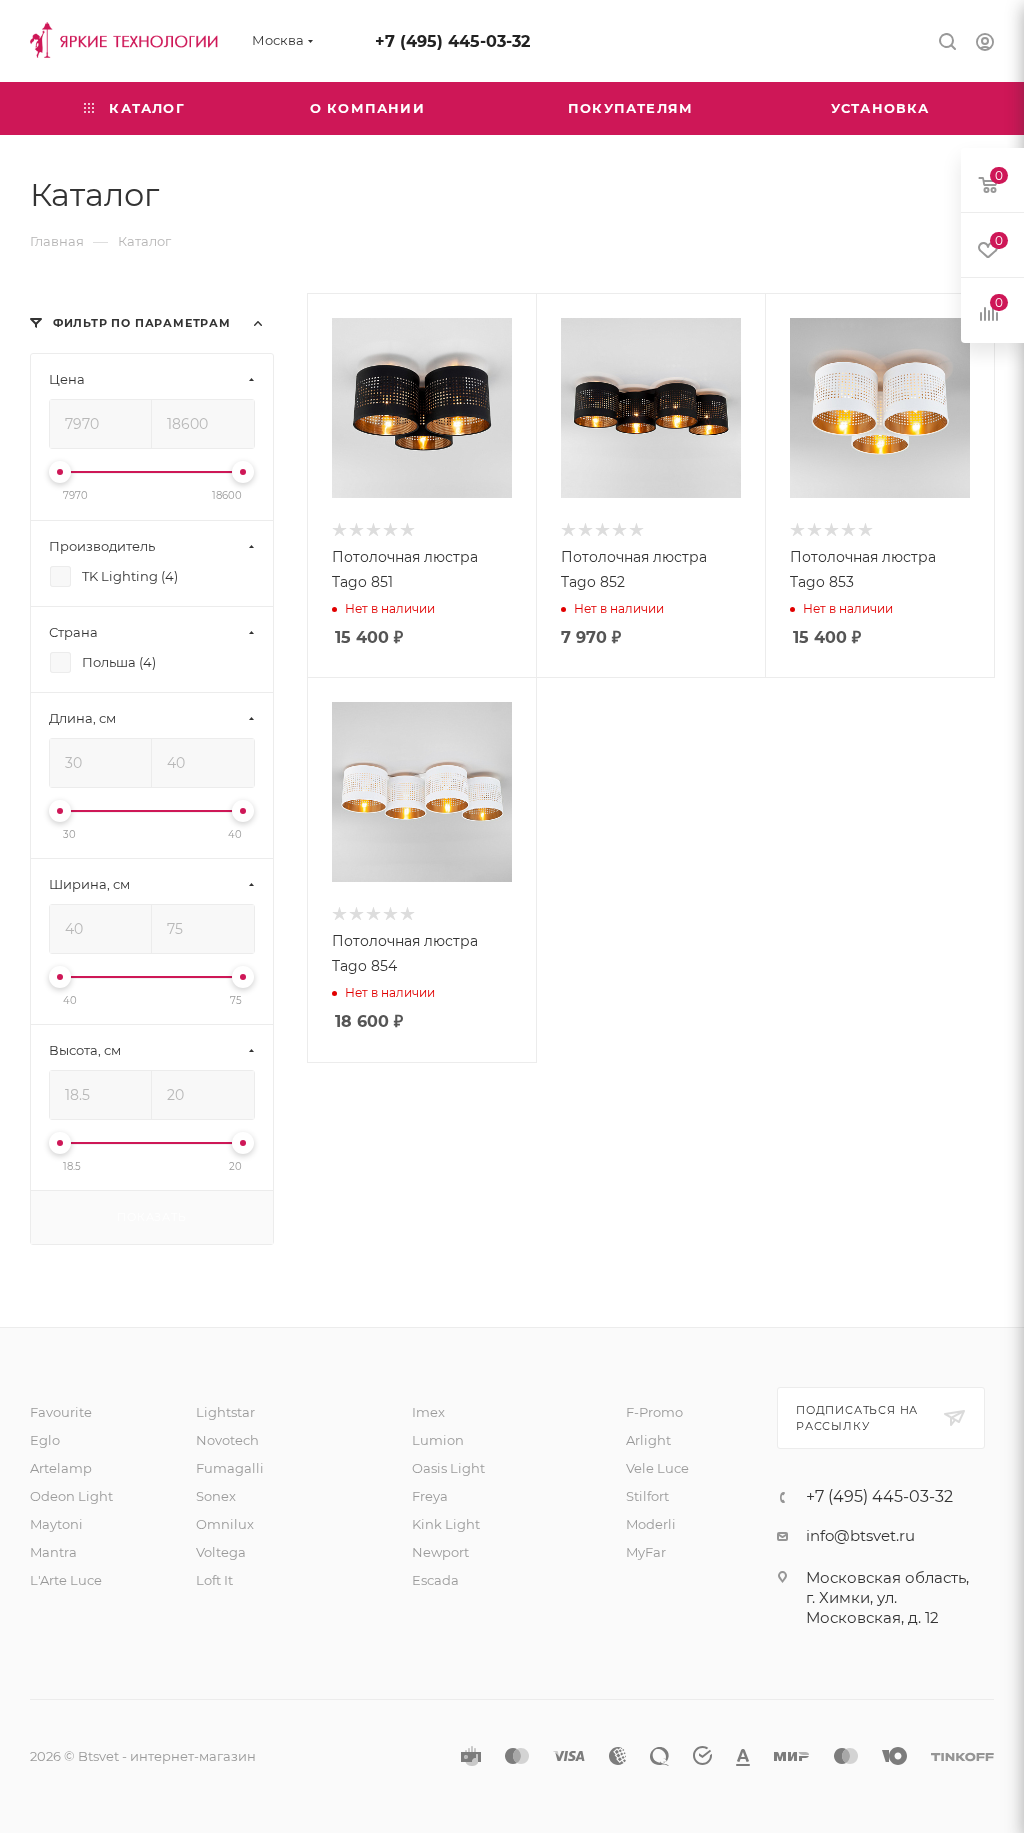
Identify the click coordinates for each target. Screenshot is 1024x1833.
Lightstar (225, 1412)
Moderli (651, 1524)
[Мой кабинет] (985, 44)
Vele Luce (657, 1468)
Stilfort (647, 1496)
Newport (440, 1552)
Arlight (648, 1440)
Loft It (214, 1580)
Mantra (53, 1552)
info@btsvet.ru (860, 1535)
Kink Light (446, 1524)
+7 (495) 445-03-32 (452, 41)
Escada (435, 1580)
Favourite (61, 1412)
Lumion (438, 1440)
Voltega (221, 1552)
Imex (428, 1412)
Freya (430, 1496)
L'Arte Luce (66, 1580)
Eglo (45, 1440)
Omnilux (225, 1524)
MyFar (646, 1552)
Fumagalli (230, 1468)
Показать (151, 1217)
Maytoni (56, 1524)
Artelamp (61, 1468)
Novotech (227, 1440)
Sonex (216, 1496)
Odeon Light (71, 1496)
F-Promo (654, 1412)
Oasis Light (448, 1468)
